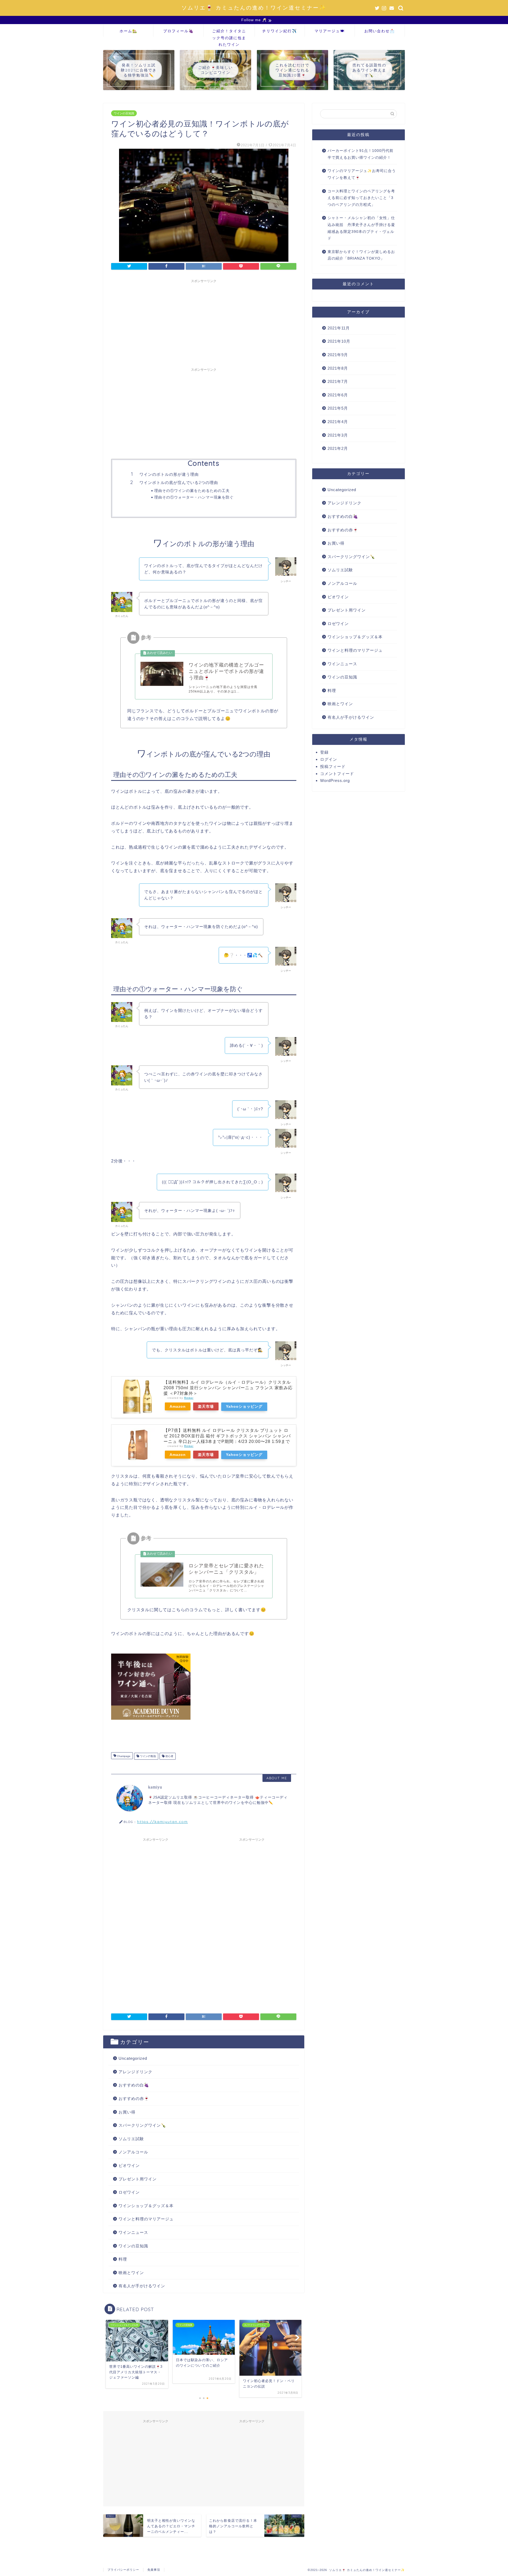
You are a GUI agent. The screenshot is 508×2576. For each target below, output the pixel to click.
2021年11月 (339, 328)
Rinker (189, 1398)
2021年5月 (338, 408)
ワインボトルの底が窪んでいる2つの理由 (179, 483)
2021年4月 (338, 422)
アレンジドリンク (135, 2072)
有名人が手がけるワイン (142, 2286)
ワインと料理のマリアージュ (146, 2219)
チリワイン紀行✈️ (280, 31)
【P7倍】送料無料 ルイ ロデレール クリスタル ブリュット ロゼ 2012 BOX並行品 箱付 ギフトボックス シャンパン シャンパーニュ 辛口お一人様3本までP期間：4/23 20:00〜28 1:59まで (227, 1436)
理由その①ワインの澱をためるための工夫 (192, 490)
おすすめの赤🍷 (134, 2099)
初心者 (169, 1756)
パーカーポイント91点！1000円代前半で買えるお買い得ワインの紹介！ (360, 154)
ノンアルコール (133, 2152)
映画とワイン (131, 2273)
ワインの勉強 (148, 1756)
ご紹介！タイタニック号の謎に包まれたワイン (229, 33)
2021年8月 (338, 368)
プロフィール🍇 (178, 31)
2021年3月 (338, 435)
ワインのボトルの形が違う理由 (169, 474)
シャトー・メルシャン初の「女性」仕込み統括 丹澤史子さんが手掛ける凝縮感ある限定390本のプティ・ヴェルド (361, 228)
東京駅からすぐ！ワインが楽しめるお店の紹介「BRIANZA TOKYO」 (361, 255)
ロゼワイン (129, 2192)
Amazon (178, 1406)
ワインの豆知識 (124, 113)
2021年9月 (338, 355)
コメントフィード (337, 774)
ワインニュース (133, 2232)
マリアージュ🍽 (330, 31)
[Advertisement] (204, 323)
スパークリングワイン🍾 (142, 2125)
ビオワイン (129, 2165)
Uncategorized (133, 2058)
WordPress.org (335, 780)
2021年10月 (339, 341)
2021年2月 (338, 448)
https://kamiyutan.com (162, 1821)
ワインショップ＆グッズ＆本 (146, 2206)
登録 (324, 752)
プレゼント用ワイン (138, 2179)
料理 (123, 2259)
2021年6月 (338, 395)
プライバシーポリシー (123, 2570)
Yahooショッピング (244, 1406)
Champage (123, 1756)
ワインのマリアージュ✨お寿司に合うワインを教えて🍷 (362, 174)
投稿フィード (333, 766)
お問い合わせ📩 (380, 31)
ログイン (329, 759)
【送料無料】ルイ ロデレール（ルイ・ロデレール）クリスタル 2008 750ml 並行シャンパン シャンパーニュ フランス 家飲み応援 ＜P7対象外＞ (228, 1388)
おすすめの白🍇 (134, 2085)
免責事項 (154, 2570)
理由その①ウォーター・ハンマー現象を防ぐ (194, 497)
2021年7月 (338, 381)
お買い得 (127, 2112)
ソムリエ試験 (131, 2139)
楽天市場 (206, 1406)
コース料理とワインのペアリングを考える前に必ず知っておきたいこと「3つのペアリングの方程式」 (361, 198)
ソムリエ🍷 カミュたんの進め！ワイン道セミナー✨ (254, 8)
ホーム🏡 (128, 31)
